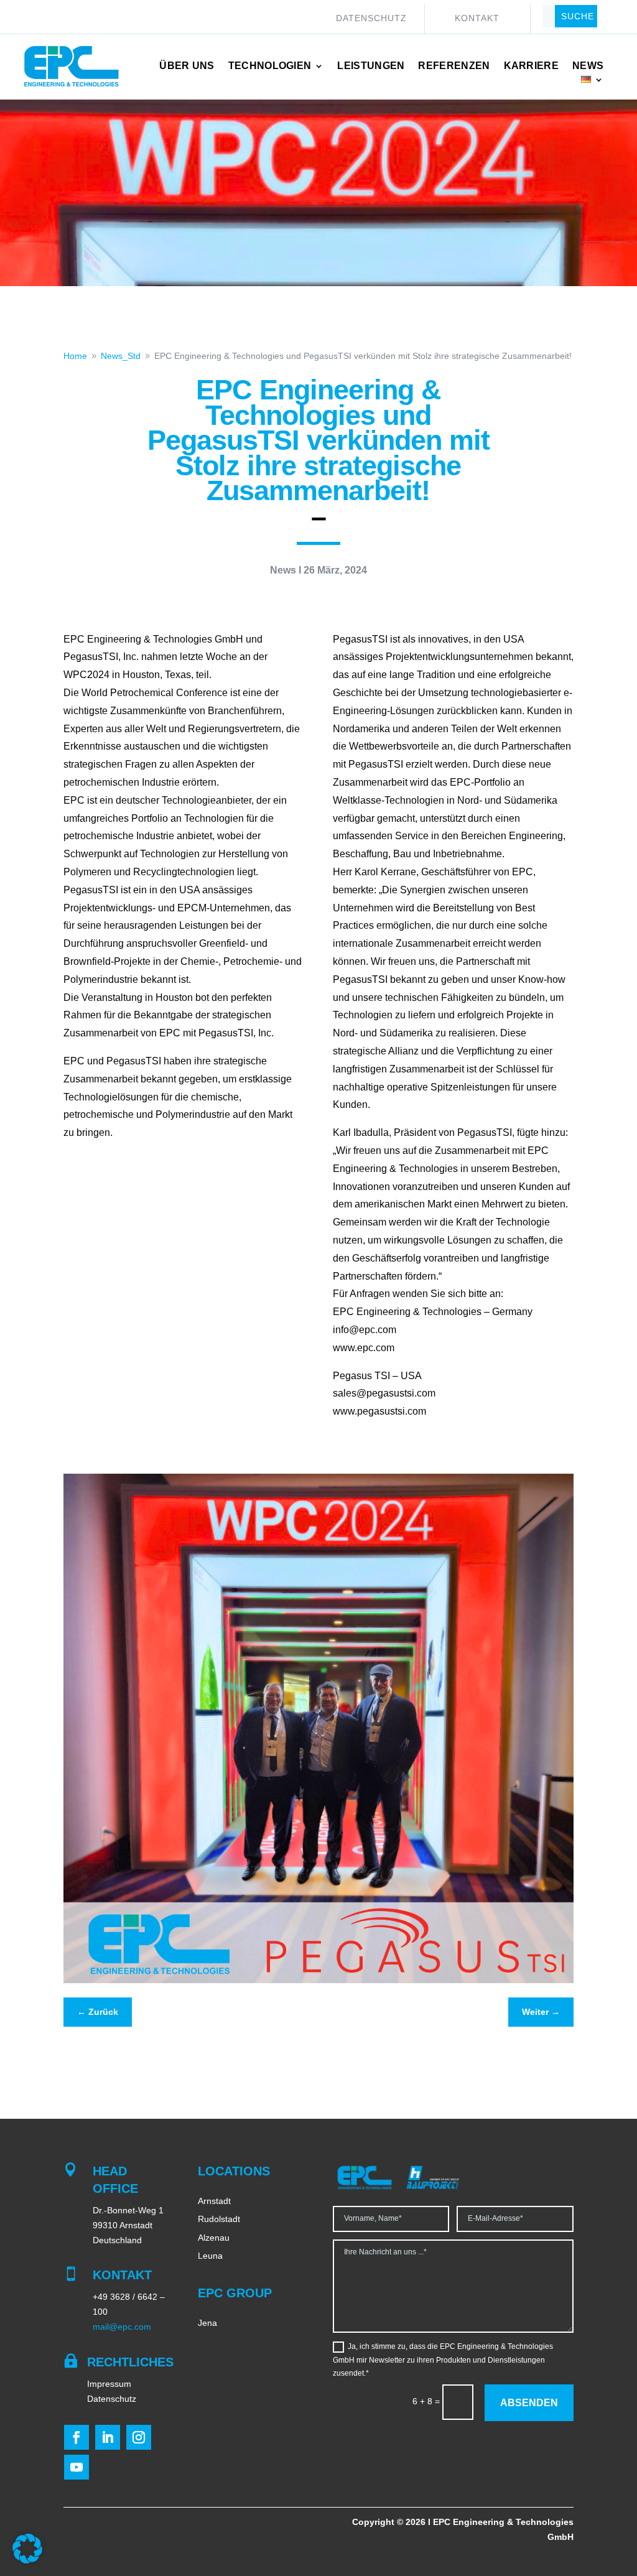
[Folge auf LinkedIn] (108, 2437)
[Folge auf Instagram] (139, 2437)
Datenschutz (371, 18)
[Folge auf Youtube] (77, 2467)
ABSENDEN (529, 2403)
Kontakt (477, 18)
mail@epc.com (122, 2327)
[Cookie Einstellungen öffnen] (27, 2560)
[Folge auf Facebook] (77, 2437)
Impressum (109, 2384)
